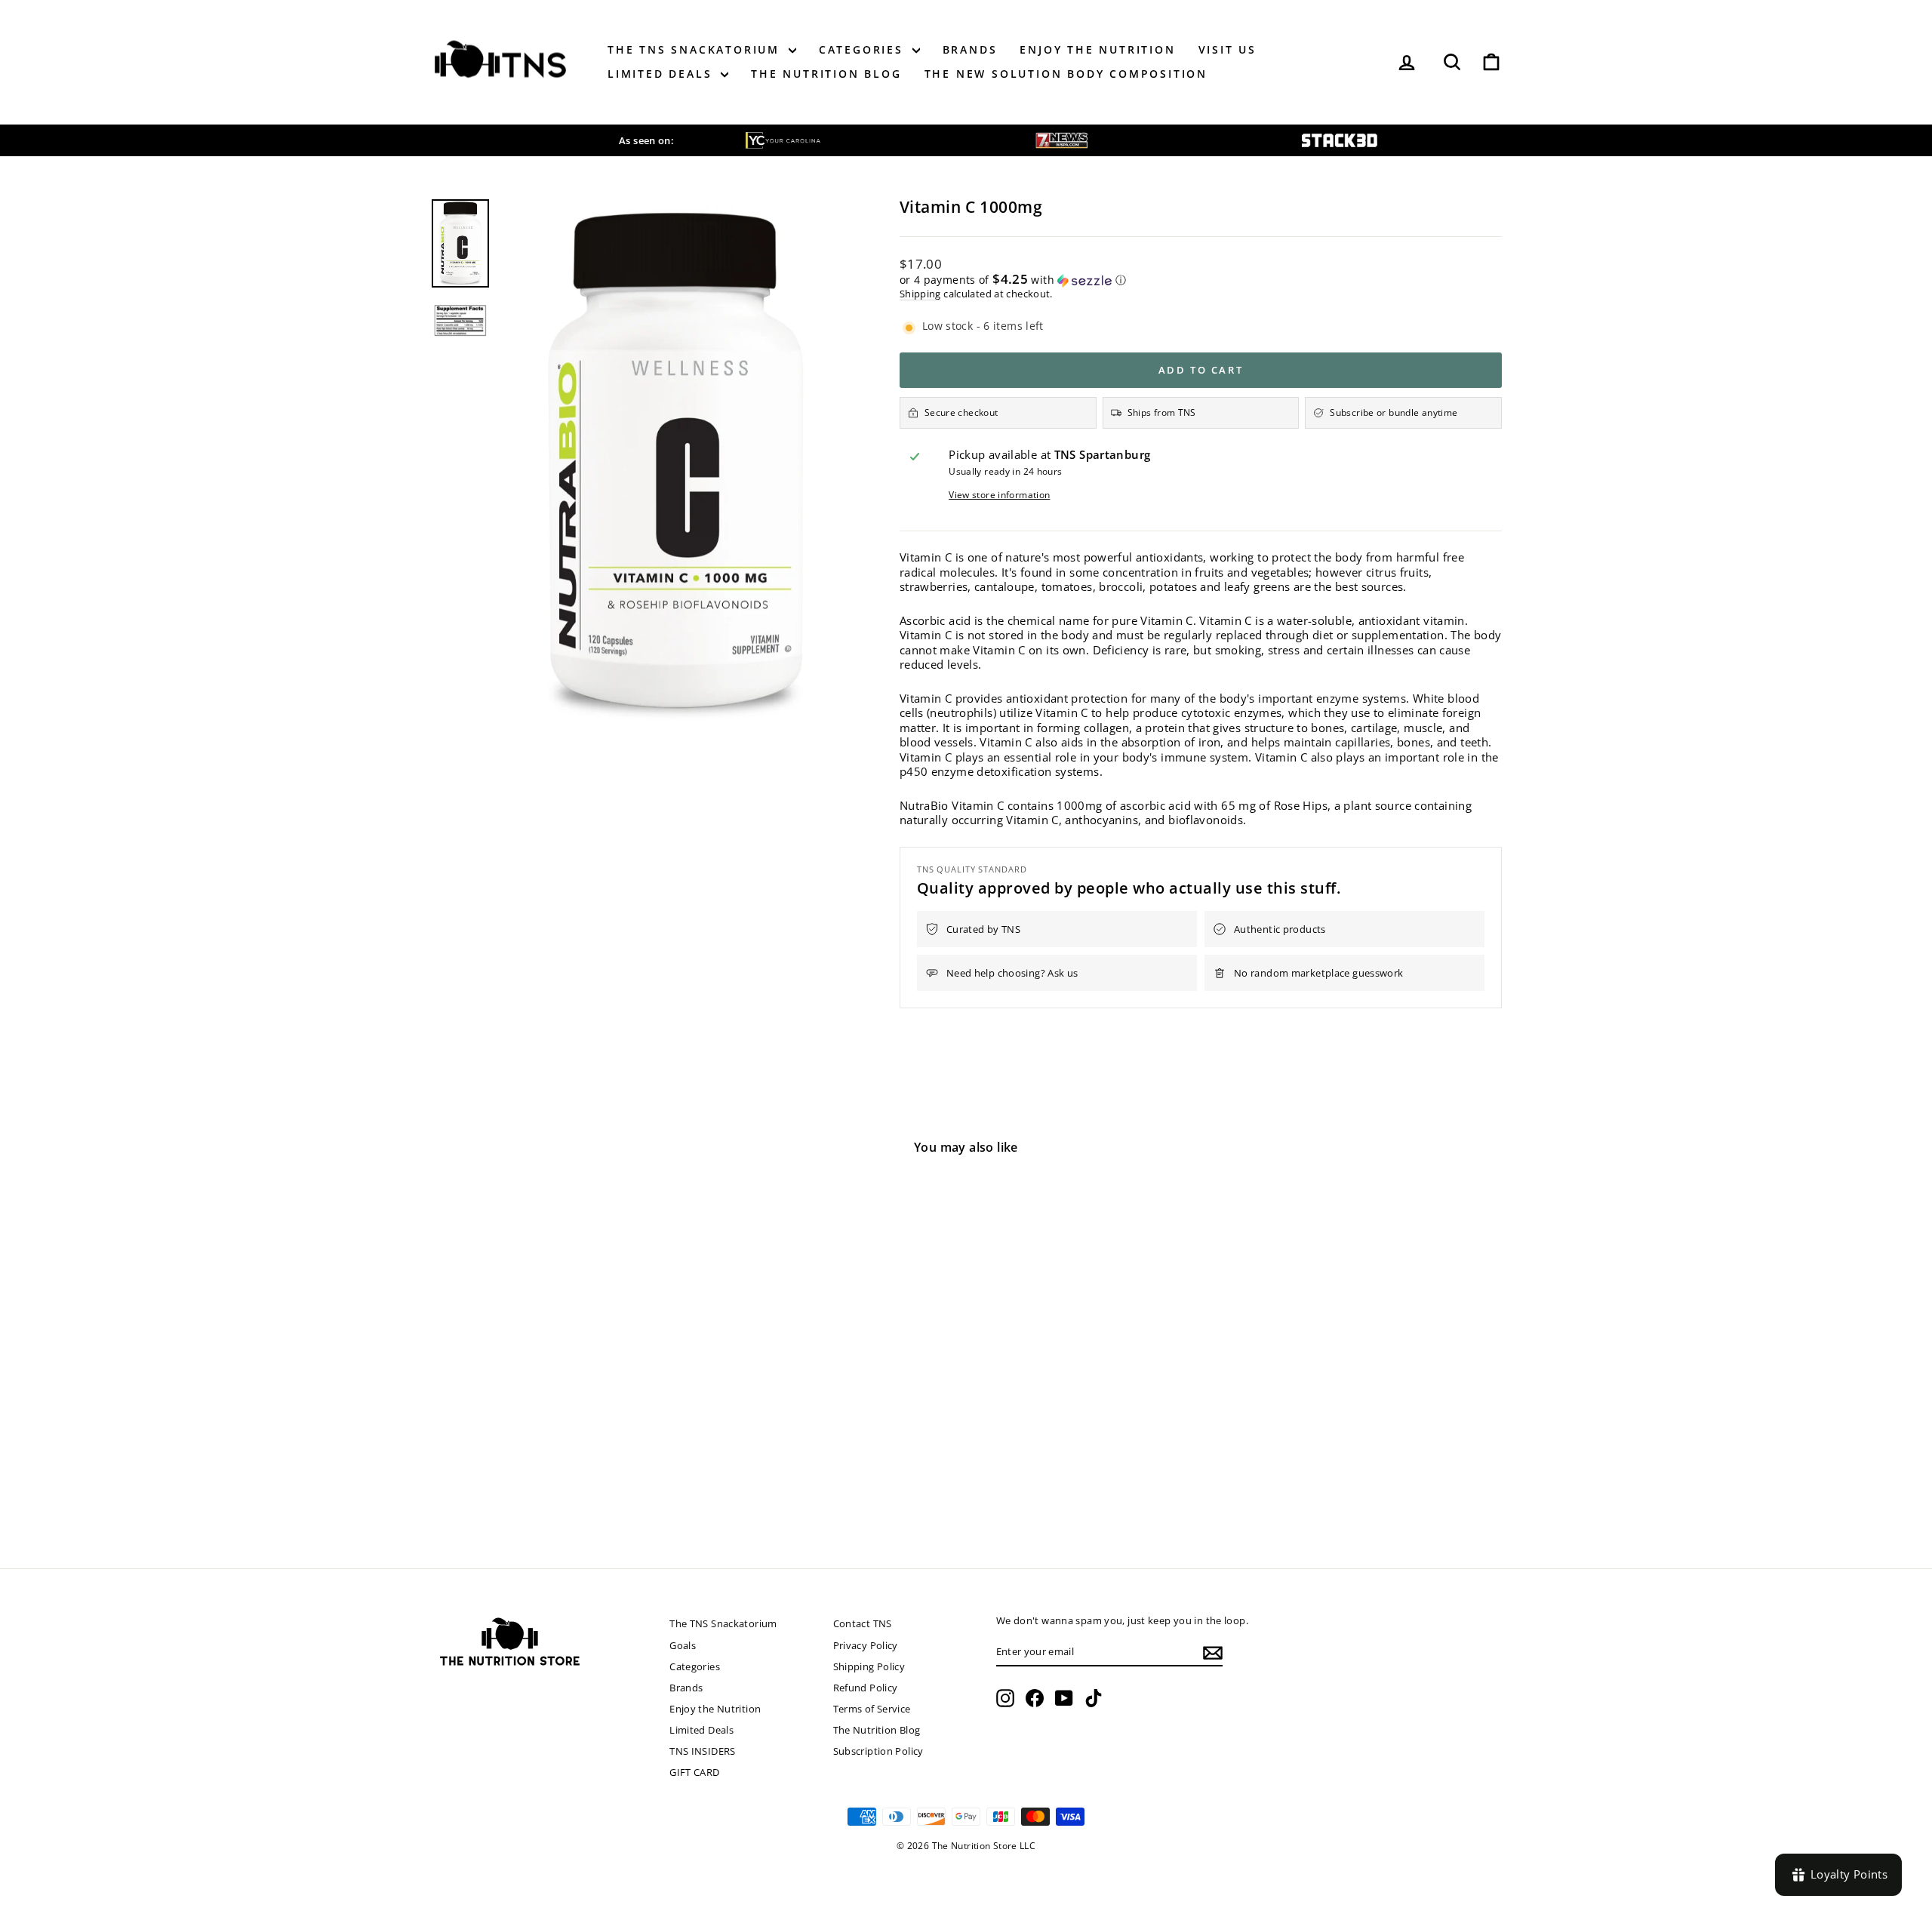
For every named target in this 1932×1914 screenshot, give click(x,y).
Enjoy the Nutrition (1097, 49)
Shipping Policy (869, 1666)
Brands (970, 49)
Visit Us (1227, 49)
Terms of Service (872, 1709)
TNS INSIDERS (703, 1751)
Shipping (920, 294)
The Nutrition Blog (826, 74)
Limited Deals (662, 74)
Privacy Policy (866, 1645)
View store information (999, 495)
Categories (864, 49)
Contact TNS (863, 1623)
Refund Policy (866, 1688)
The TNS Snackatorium (696, 49)
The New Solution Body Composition (1066, 74)
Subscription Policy (878, 1751)
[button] (1201, 280)
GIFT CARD (694, 1772)
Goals (683, 1645)
